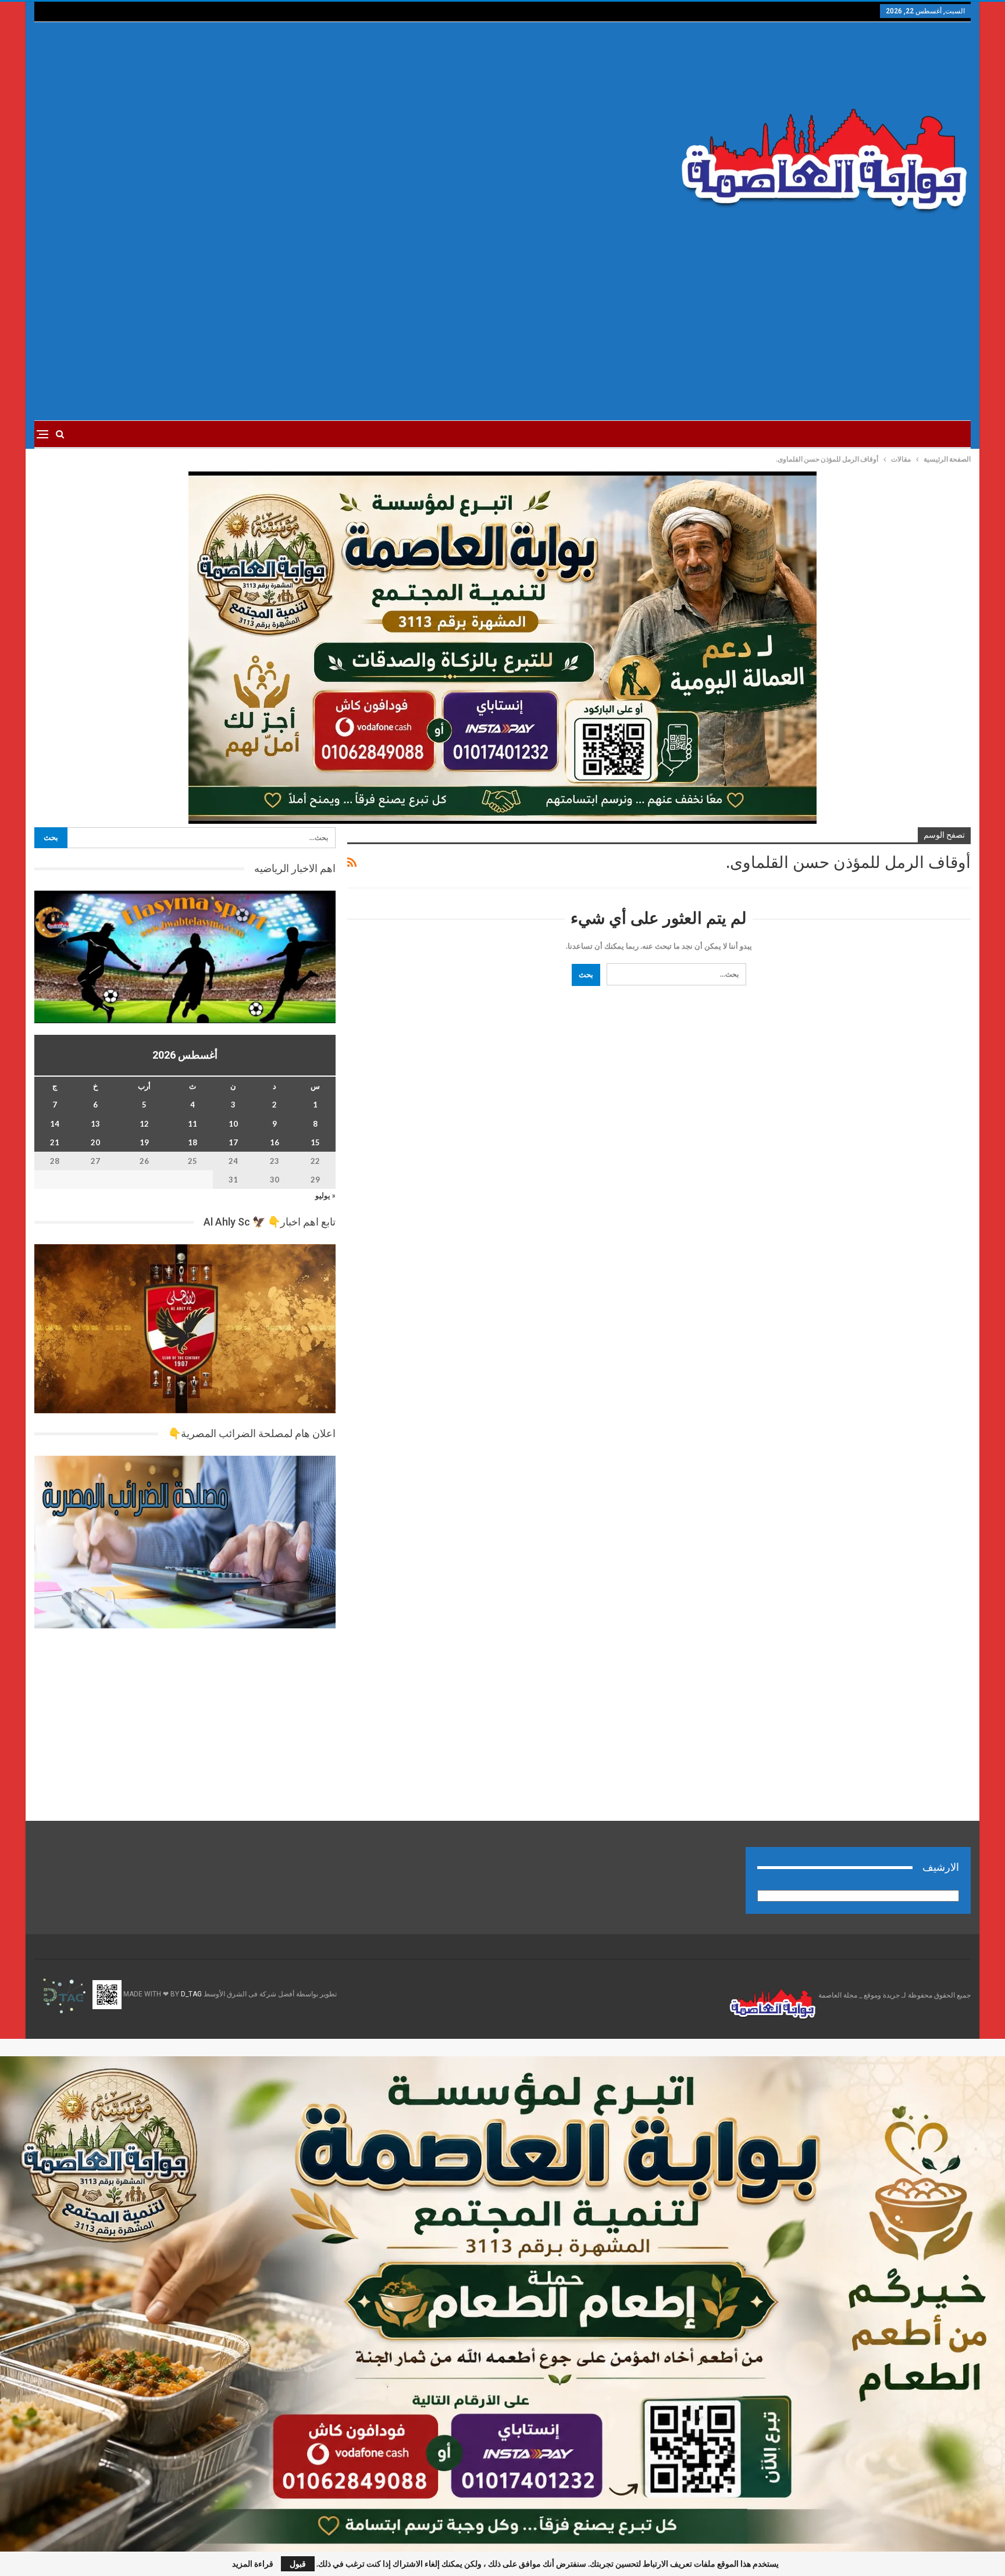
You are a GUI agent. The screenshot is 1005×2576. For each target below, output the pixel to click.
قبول (298, 2564)
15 (315, 1142)
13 (95, 1124)
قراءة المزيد (253, 2564)
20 (95, 1142)
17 (233, 1142)
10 (233, 1124)
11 (193, 1124)
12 (144, 1124)
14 (55, 1124)
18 (193, 1142)
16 (275, 1142)
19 (144, 1142)
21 (55, 1142)
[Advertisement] (345, 134)
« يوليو (325, 1195)
